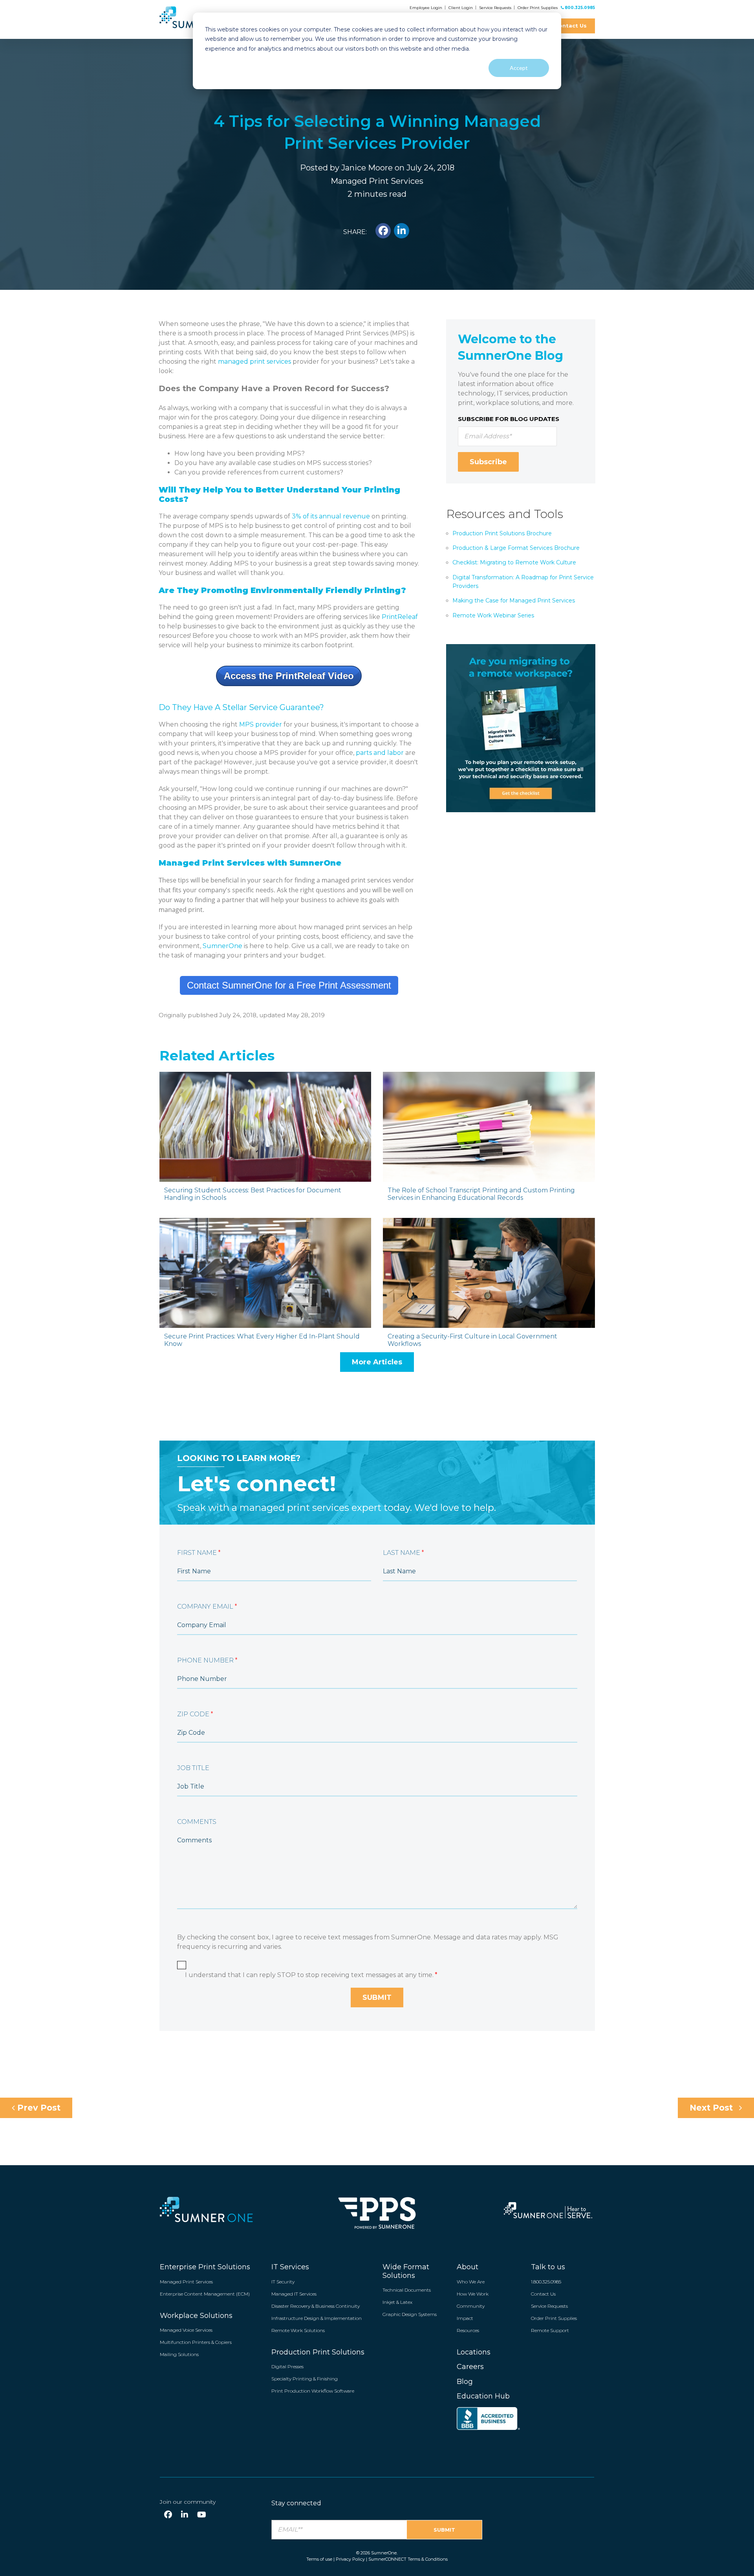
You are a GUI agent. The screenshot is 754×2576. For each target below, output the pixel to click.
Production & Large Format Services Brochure (516, 548)
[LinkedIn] (185, 2515)
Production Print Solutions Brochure (502, 533)
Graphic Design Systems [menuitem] (410, 2314)
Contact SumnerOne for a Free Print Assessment (289, 985)
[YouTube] (202, 2515)
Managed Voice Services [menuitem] (186, 2330)
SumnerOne (222, 946)
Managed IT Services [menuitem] (294, 2294)
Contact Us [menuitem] (543, 2294)
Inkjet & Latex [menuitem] (397, 2302)
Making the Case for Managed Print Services (514, 601)
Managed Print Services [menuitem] (186, 2282)
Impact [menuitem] (465, 2318)
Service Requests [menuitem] (549, 2306)
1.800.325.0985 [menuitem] (546, 2282)
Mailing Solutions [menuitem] (179, 2354)
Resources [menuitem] (468, 2330)
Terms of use (319, 2559)
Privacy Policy (350, 2559)
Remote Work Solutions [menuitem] (298, 2330)
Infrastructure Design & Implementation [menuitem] (317, 2318)
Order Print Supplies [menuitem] (554, 2318)
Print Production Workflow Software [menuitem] (313, 2391)
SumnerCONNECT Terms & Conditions (408, 2559)
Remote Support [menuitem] (550, 2330)
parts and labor (380, 753)
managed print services (254, 362)
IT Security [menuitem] (283, 2282)
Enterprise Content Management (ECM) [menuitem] (205, 2294)
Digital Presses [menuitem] (287, 2366)
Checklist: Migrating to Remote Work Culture (514, 562)
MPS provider (261, 724)
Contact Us (571, 26)
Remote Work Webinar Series (493, 615)
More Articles (377, 1362)
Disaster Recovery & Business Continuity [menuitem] (316, 2306)
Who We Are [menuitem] (471, 2282)
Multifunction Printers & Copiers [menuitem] (196, 2342)
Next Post (712, 2108)
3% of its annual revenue (331, 516)
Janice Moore (367, 168)
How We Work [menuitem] (473, 2294)
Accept (519, 68)
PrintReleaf (400, 617)
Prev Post (38, 2108)
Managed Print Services (377, 181)
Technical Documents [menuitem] (407, 2290)
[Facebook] (168, 2515)
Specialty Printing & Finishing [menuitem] (305, 2379)
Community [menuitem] (471, 2306)
